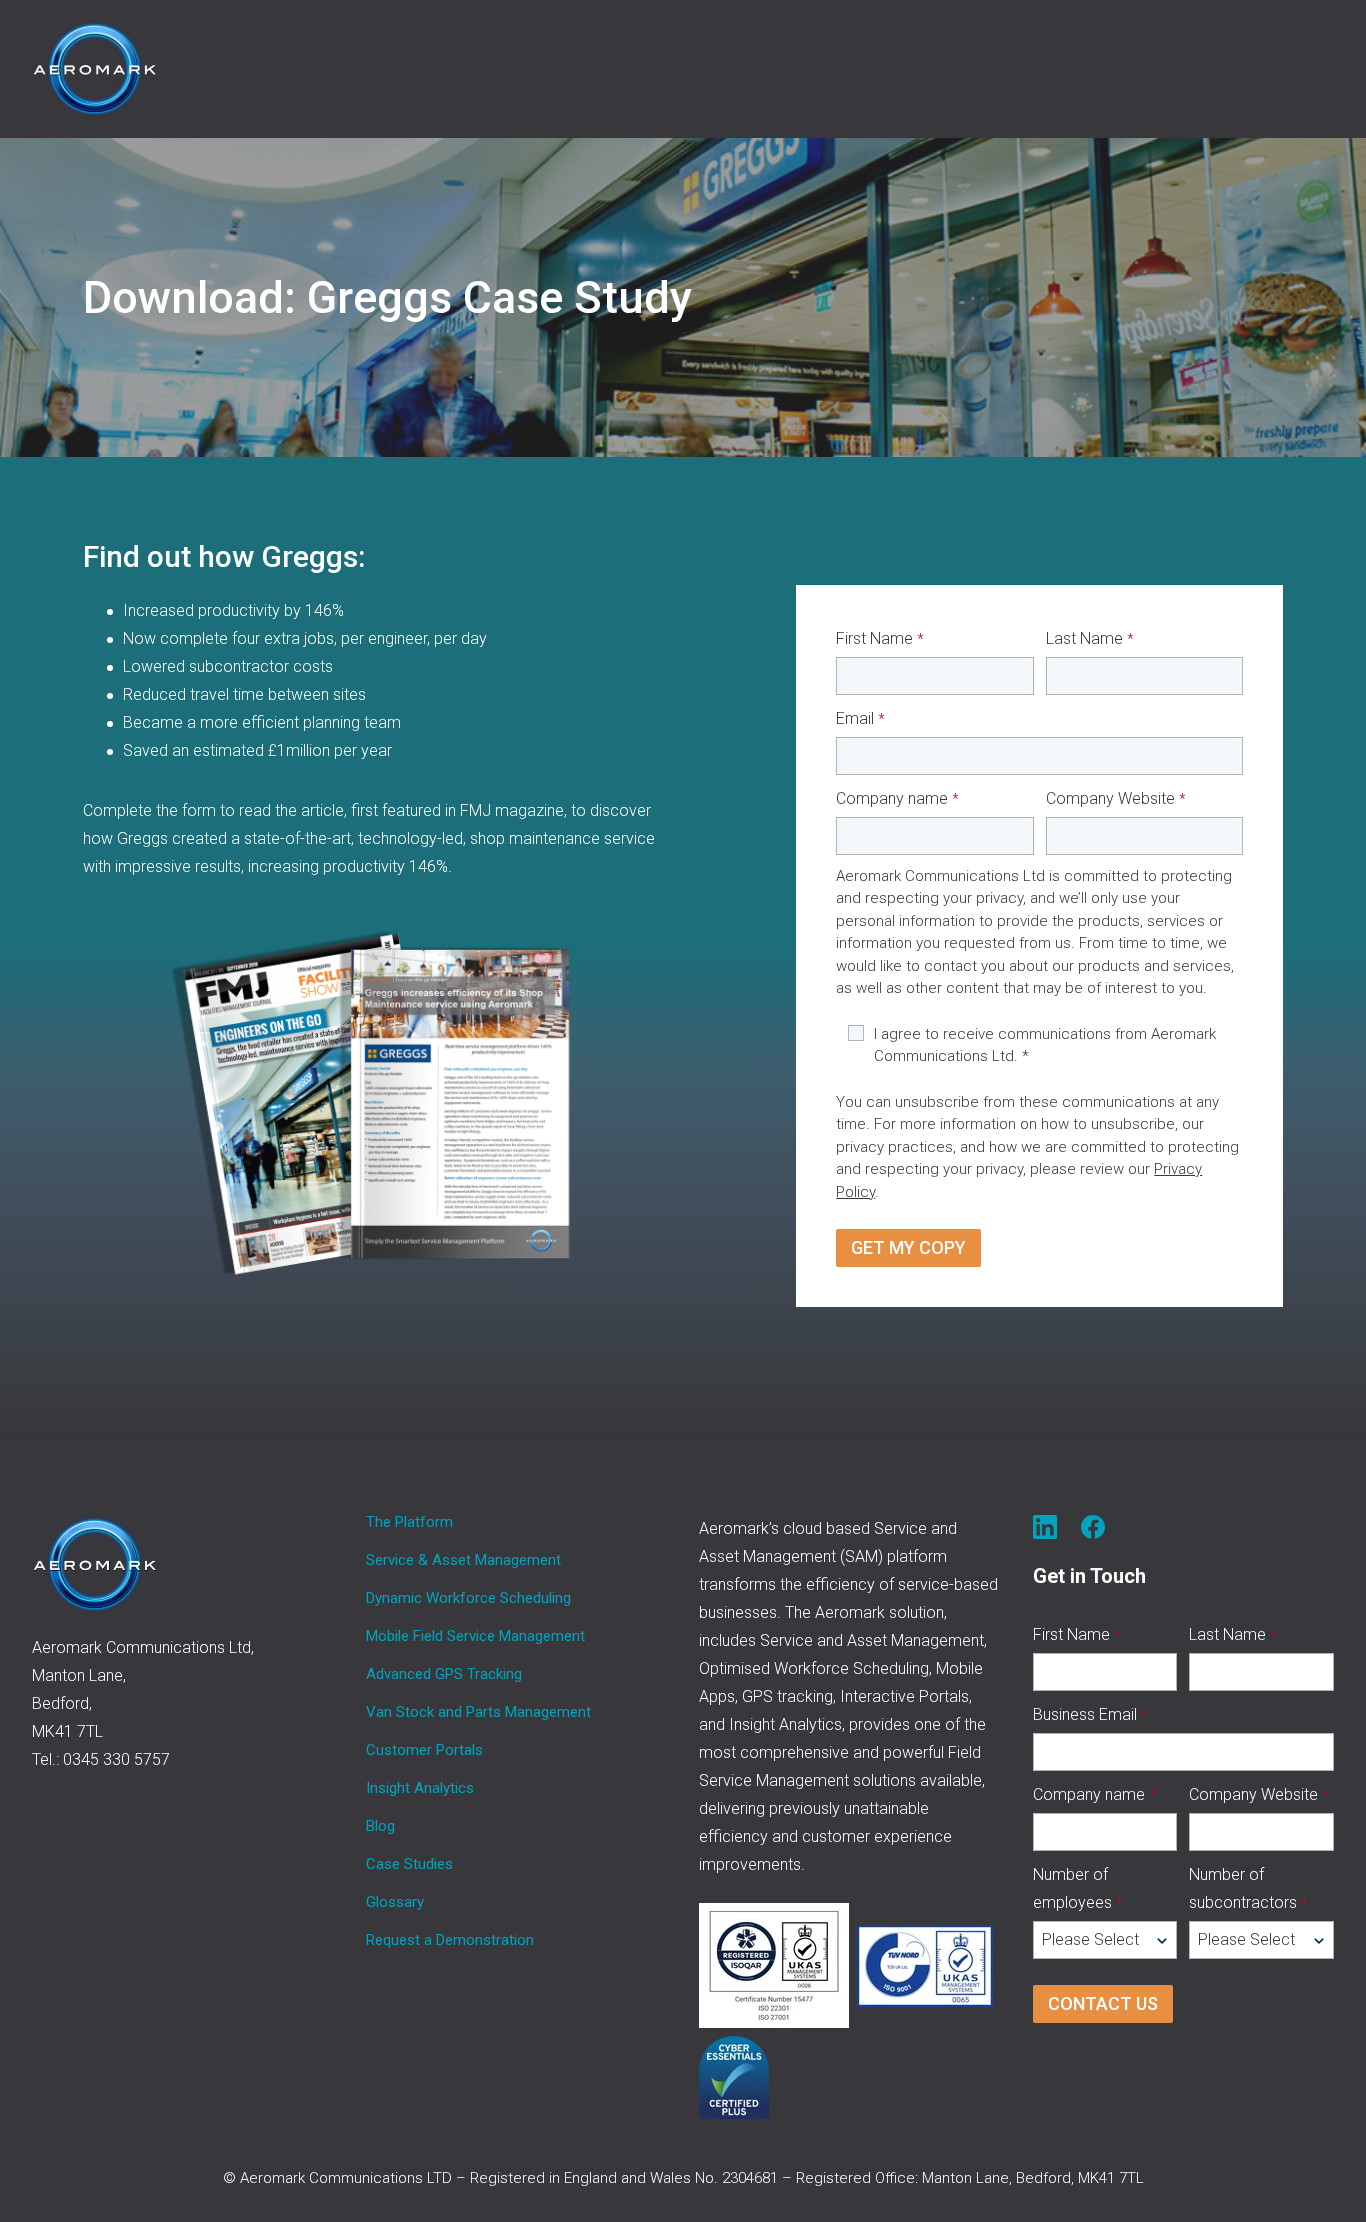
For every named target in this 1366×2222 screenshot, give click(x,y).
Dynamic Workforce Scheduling (468, 1598)
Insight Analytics (420, 1788)
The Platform (409, 1522)
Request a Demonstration (450, 1940)
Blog (380, 1826)
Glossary (395, 1902)
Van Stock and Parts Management (478, 1712)
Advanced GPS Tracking (444, 1674)
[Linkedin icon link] (1045, 1527)
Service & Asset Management (463, 1560)
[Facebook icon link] (1093, 1527)
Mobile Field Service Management (475, 1636)
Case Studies (409, 1864)
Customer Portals (424, 1750)
